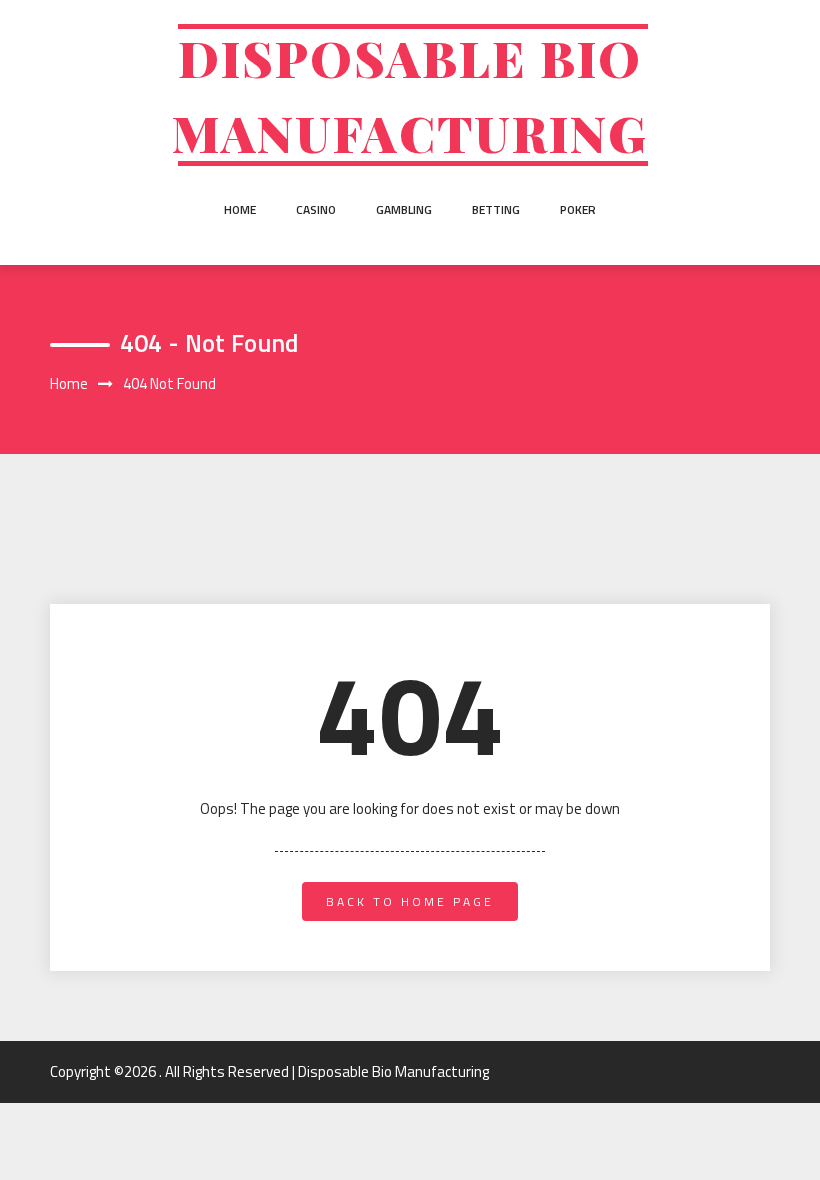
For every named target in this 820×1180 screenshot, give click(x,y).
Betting (496, 209)
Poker (578, 209)
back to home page (410, 901)
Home (240, 209)
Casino (316, 209)
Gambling (404, 209)
